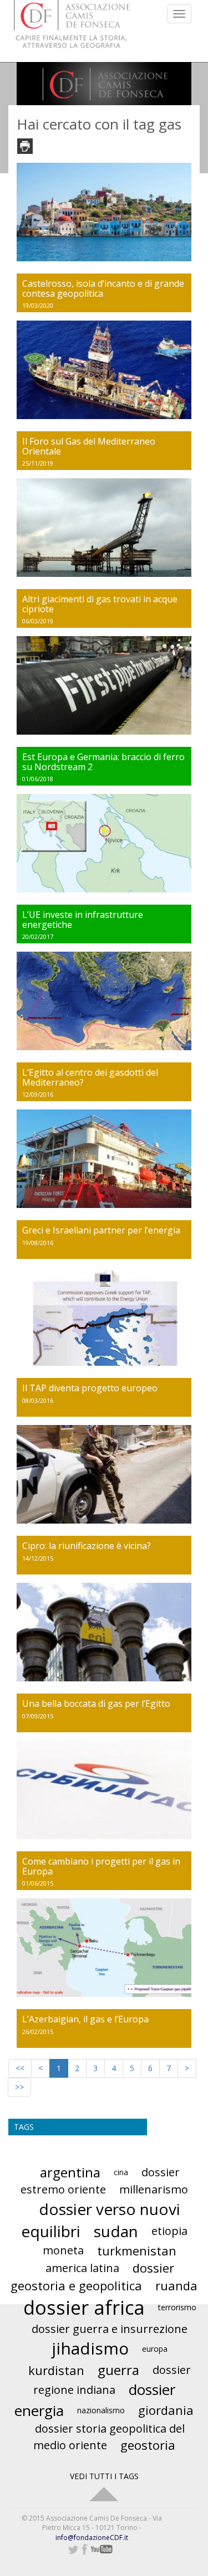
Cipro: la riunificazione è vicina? (87, 1546)
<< (20, 2068)
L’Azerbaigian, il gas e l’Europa (85, 2019)
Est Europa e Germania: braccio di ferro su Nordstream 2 (103, 762)
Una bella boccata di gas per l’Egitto (96, 1703)
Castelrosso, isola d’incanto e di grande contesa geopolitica (103, 288)
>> (19, 2087)
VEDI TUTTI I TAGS (104, 2476)
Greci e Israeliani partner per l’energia (101, 1230)
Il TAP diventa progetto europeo (90, 1388)
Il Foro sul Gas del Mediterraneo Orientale (89, 446)
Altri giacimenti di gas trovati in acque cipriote (100, 604)
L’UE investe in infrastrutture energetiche (83, 920)
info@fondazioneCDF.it (92, 2538)
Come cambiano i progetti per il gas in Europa (101, 1866)
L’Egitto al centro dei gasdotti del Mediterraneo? (90, 1077)
